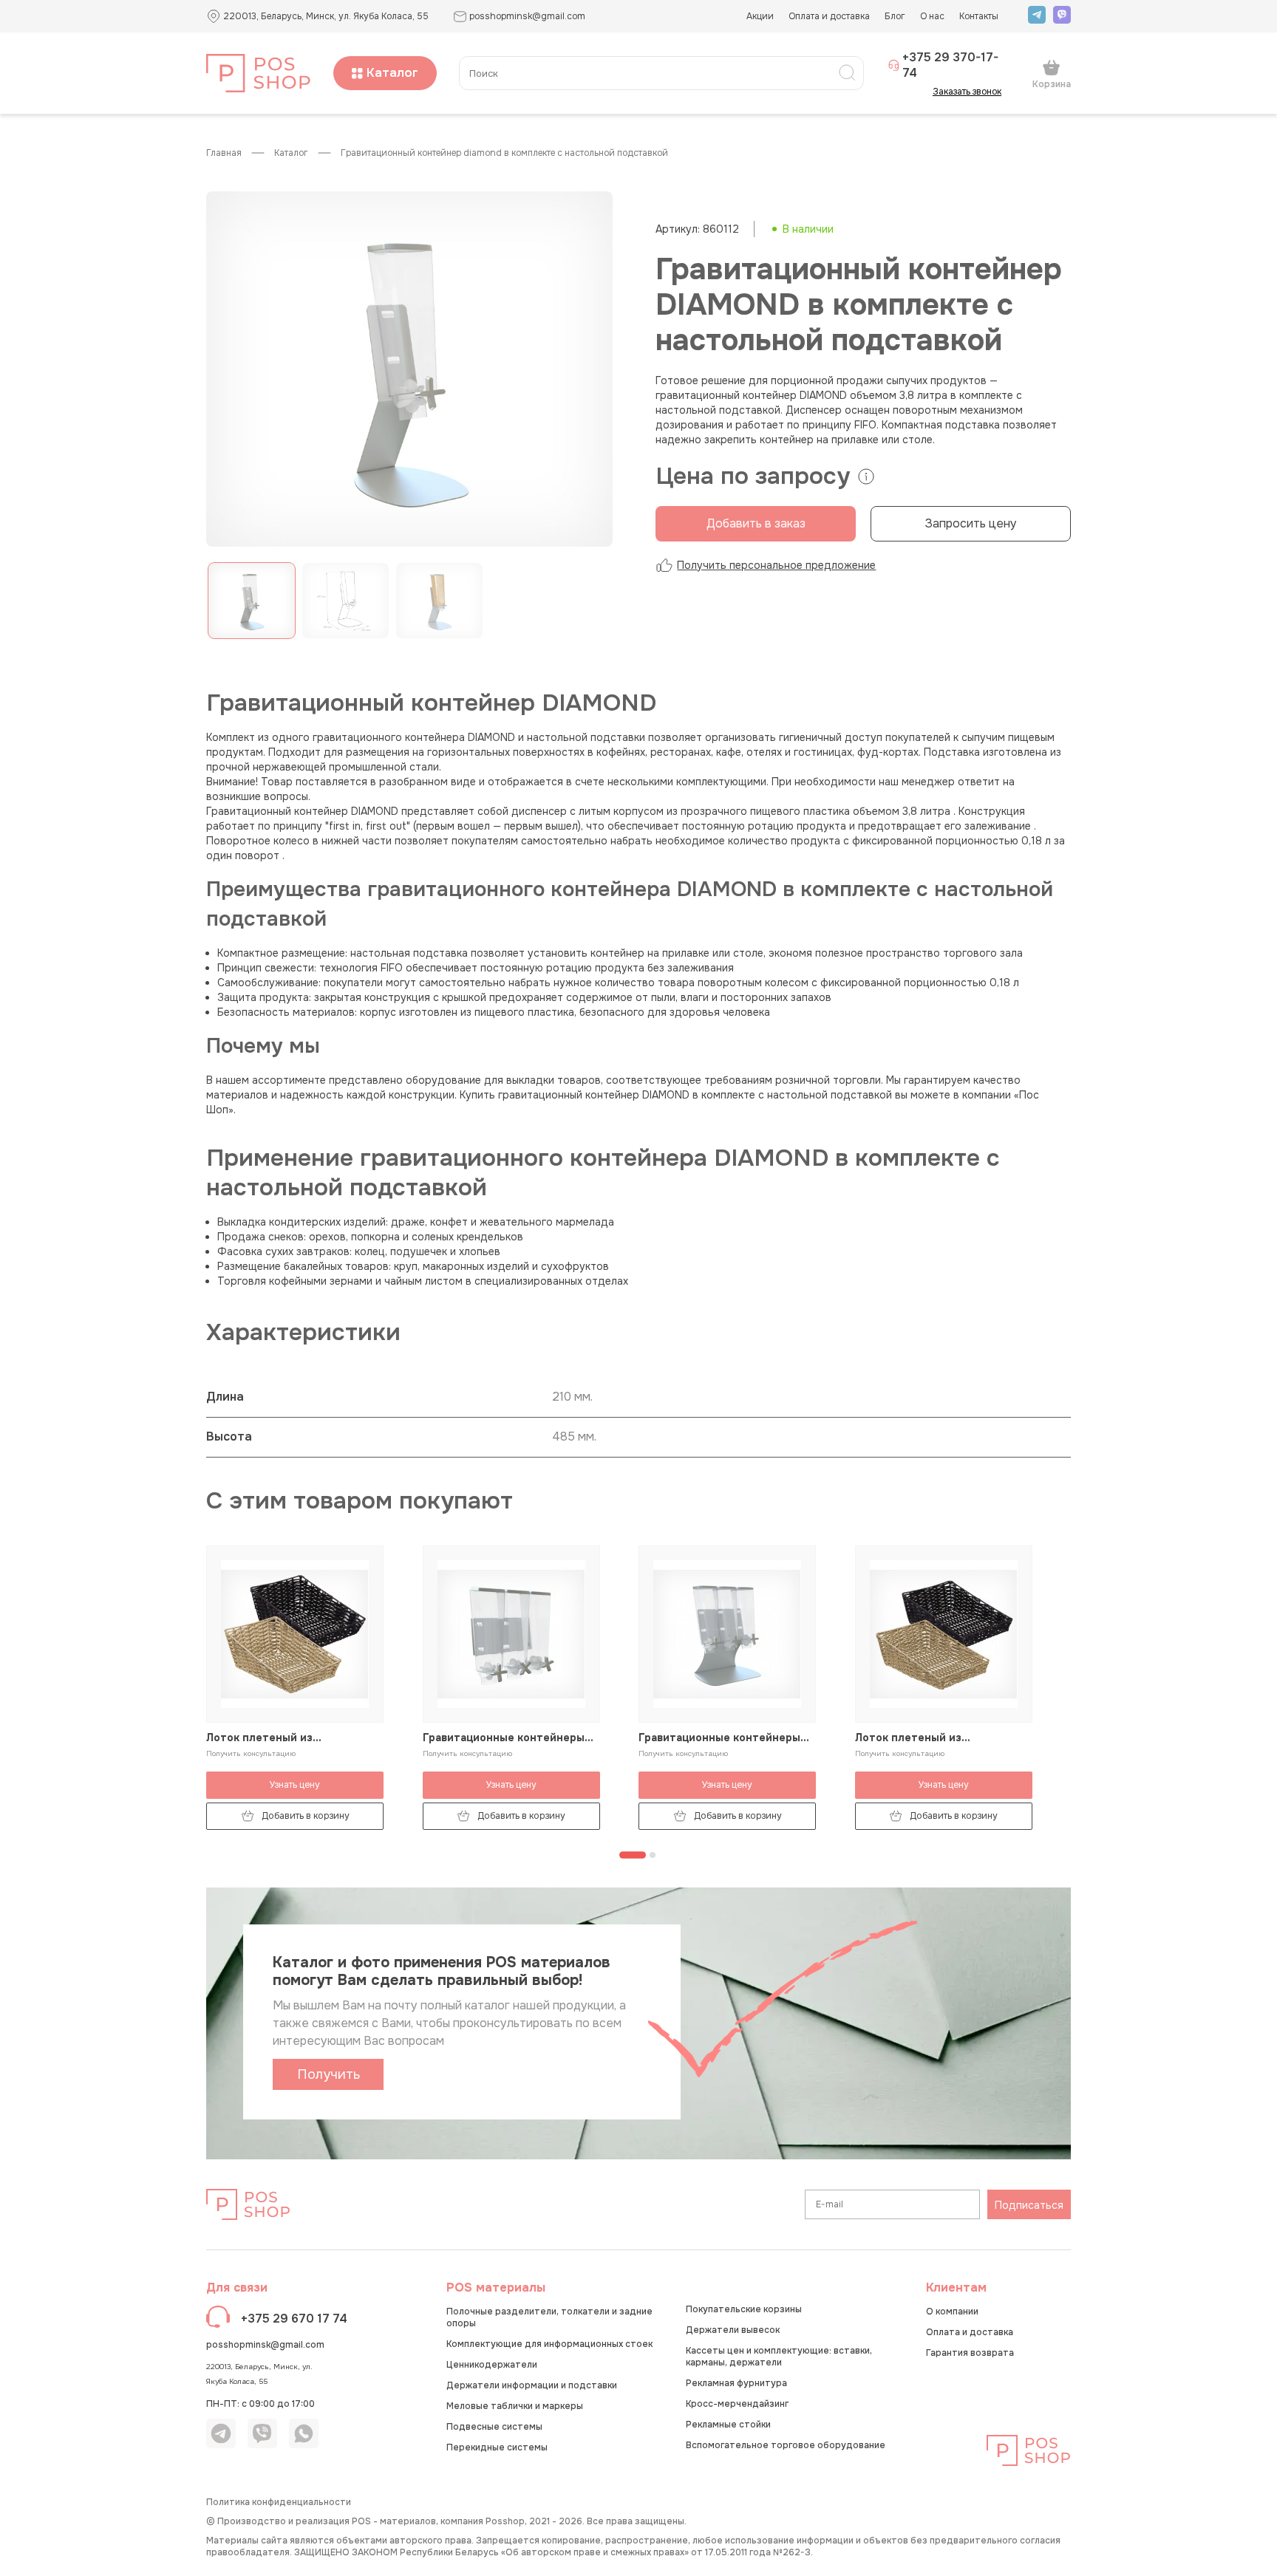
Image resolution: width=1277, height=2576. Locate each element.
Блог (895, 16)
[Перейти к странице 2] (653, 1855)
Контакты (979, 16)
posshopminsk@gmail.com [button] (527, 16)
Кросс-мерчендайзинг (737, 2404)
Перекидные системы (497, 2447)
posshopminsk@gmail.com (265, 2345)
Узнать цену (295, 1785)
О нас (932, 16)
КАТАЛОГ (291, 153)
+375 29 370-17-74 (950, 65)
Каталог (392, 73)
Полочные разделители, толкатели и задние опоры (549, 2317)
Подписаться (1029, 2205)
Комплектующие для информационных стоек (549, 2344)
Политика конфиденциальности (279, 2502)
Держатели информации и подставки (532, 2385)
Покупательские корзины (744, 2309)
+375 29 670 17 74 (294, 2319)
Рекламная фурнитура (736, 2383)
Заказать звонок (967, 92)
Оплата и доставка (829, 16)
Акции (760, 16)
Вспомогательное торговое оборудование (786, 2445)
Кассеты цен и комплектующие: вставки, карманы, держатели (779, 2357)
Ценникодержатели (492, 2365)
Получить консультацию (251, 1753)
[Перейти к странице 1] (633, 1855)
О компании (952, 2312)
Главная (224, 153)
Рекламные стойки (728, 2425)
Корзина (1052, 84)
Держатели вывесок (733, 2330)
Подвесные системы (494, 2427)
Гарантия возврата (970, 2353)
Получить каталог (328, 2078)
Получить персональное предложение (776, 565)
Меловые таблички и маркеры (515, 2406)
